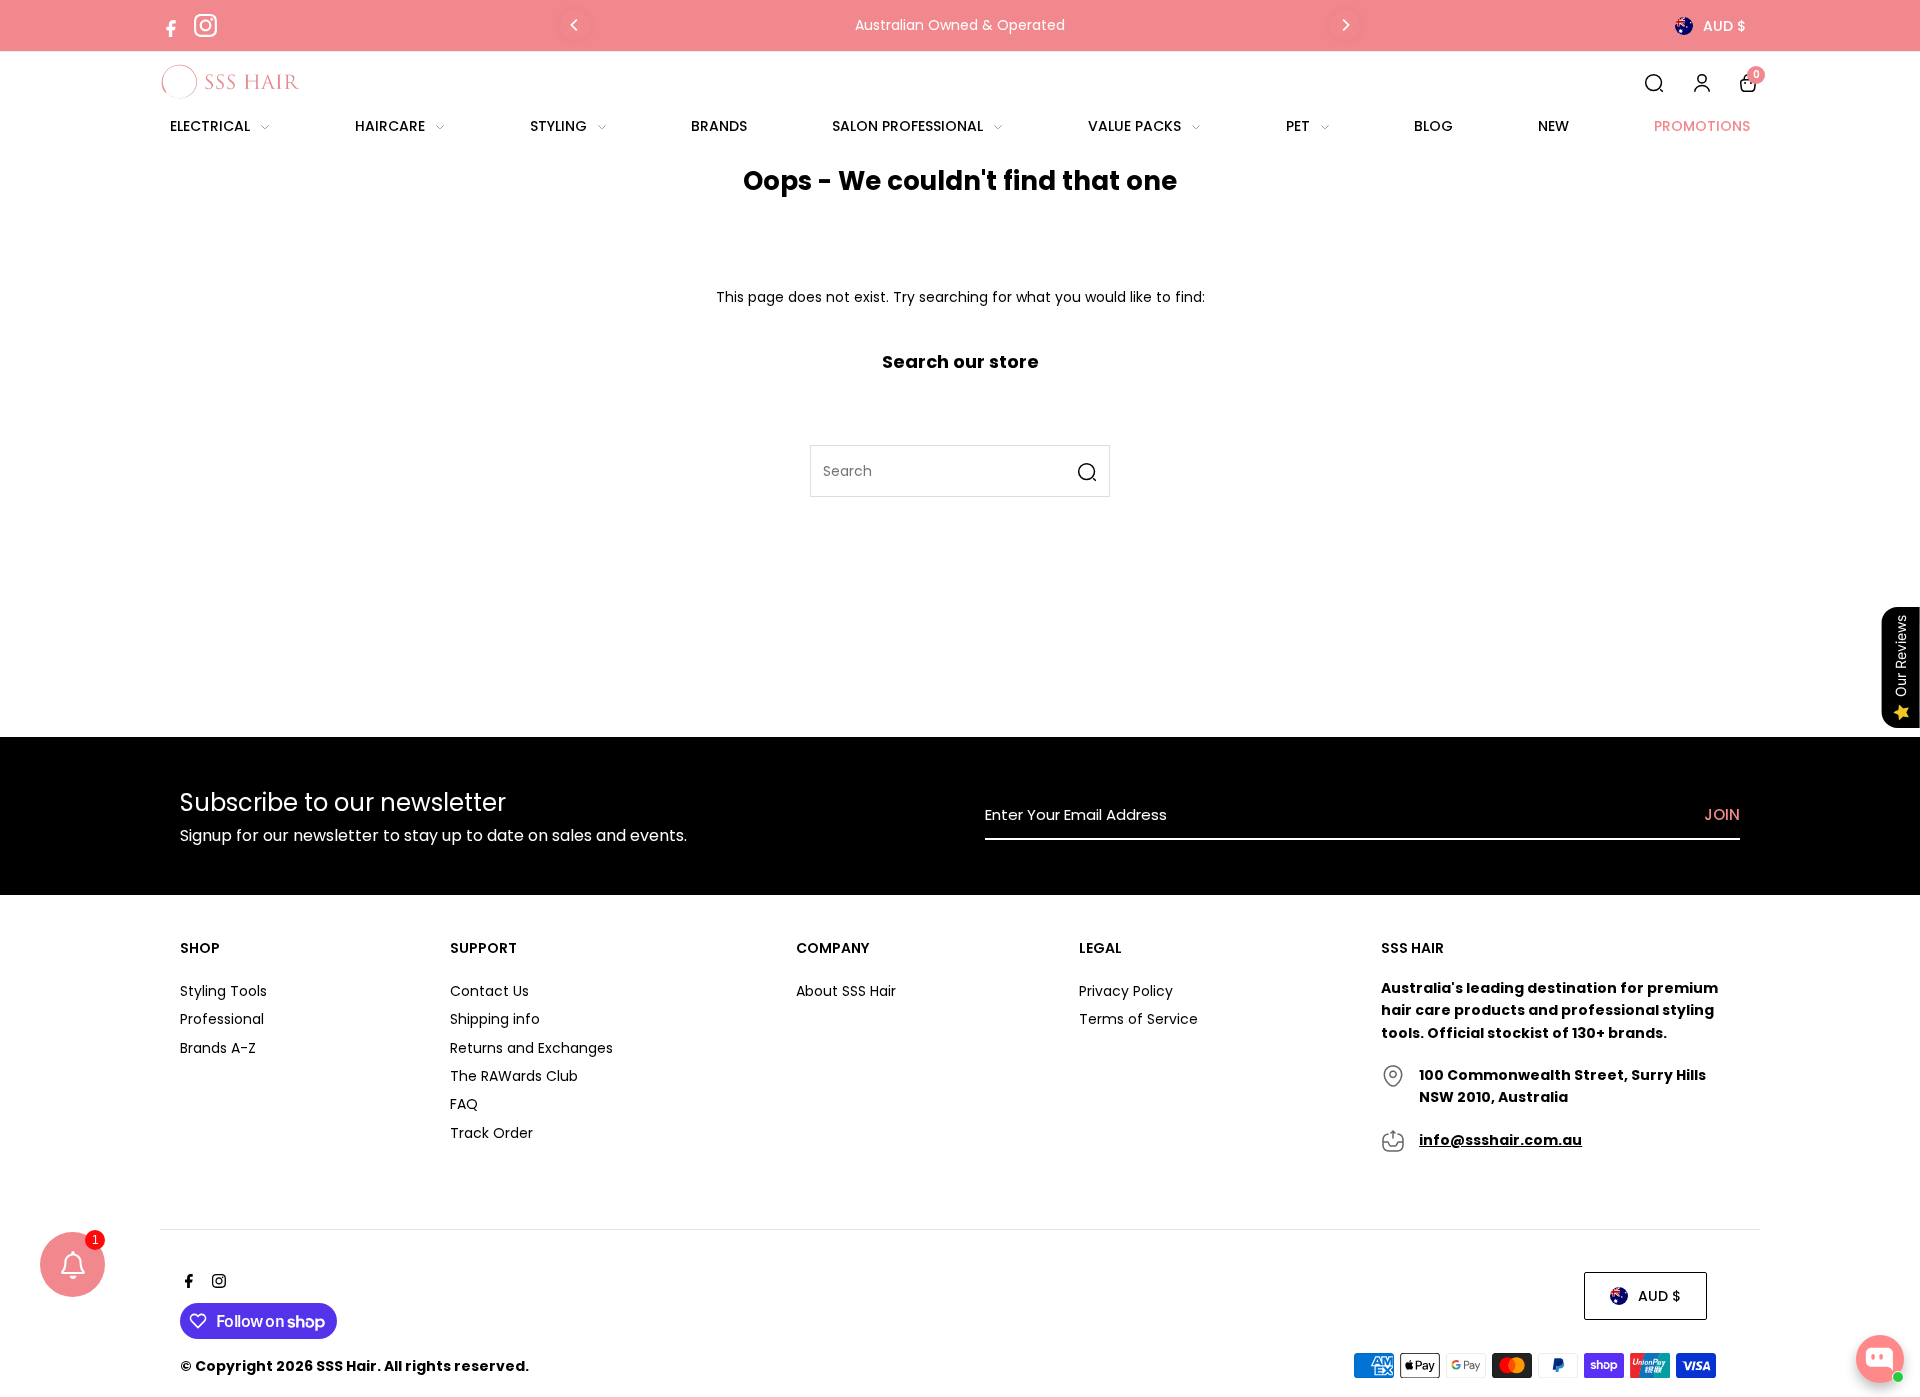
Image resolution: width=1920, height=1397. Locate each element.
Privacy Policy (1126, 991)
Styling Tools (223, 991)
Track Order (491, 1133)
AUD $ (1724, 26)
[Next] (1345, 25)
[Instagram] (205, 25)
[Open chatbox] (1880, 1359)
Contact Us (489, 991)
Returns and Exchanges (531, 1048)
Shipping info (495, 1019)
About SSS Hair (846, 991)
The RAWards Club (514, 1076)
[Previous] (575, 25)
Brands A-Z (218, 1048)
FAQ (464, 1104)
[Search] (1654, 82)
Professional (222, 1019)
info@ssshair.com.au (1500, 1140)
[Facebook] (171, 26)
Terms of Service (1138, 1019)
